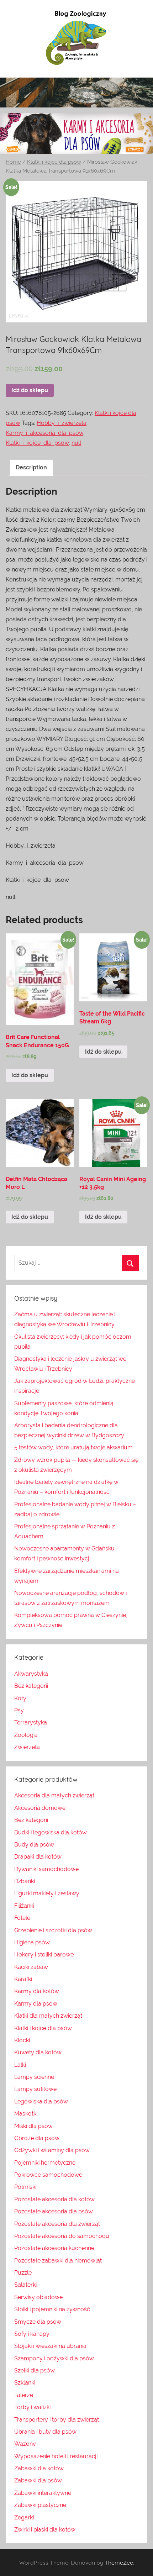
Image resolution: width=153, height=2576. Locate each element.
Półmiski (25, 2187)
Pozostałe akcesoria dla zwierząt (57, 2224)
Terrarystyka (31, 1722)
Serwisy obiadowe (38, 2297)
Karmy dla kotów (37, 1991)
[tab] (31, 468)
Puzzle (23, 2273)
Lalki (20, 2065)
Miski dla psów (33, 2126)
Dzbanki (25, 1881)
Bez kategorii (31, 1686)
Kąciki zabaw (31, 1967)
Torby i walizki (32, 2407)
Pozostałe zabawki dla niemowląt (58, 2261)
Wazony (25, 2444)
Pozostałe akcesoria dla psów (54, 2211)
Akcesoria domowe (40, 1808)
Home (13, 162)
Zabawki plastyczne (40, 2505)
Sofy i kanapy (32, 2334)
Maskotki (26, 2114)
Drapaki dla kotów (38, 1857)
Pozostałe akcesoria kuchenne (54, 2248)
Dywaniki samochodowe (46, 1869)
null (76, 443)
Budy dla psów (34, 1845)
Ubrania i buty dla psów (45, 2432)
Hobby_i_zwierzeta (62, 423)
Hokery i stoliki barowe (44, 1955)
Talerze (24, 2395)
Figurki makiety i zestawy (47, 1893)
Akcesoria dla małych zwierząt (54, 1795)
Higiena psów (32, 1942)
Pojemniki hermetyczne (45, 2163)
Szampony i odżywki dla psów (54, 2358)
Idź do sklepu (30, 390)
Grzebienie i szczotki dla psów (53, 1930)
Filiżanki (24, 1906)
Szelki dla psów (35, 2370)
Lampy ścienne (34, 2077)
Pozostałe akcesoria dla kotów (54, 2199)
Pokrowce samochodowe (48, 2175)
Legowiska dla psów (41, 2101)
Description (31, 467)
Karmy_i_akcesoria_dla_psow (44, 433)
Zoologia (26, 1735)
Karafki (23, 1979)
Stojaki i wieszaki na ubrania (50, 2346)
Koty (20, 1698)
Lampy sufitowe (35, 2089)
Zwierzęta (27, 1747)
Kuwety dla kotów (38, 2052)
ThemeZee (119, 2562)
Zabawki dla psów (38, 2480)
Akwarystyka (31, 1674)
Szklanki (25, 2383)
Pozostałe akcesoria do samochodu (62, 2236)
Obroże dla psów (37, 2138)
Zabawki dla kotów (39, 2468)
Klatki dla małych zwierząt (48, 2016)
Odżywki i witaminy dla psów (52, 2150)
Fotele (22, 1918)
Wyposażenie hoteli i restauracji (56, 2456)
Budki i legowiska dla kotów (51, 1832)
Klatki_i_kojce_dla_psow (37, 443)
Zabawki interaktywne (43, 2493)
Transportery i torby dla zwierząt (57, 2420)
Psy (19, 1710)
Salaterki (25, 2285)
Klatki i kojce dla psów (54, 162)
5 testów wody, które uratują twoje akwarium (73, 1447)
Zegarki (24, 2517)
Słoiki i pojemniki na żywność (52, 2309)
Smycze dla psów (38, 2322)
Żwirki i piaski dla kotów (45, 2530)
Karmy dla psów (36, 2004)
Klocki (22, 2040)
